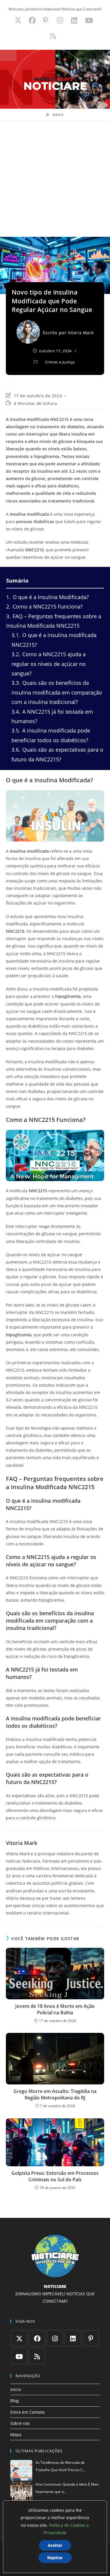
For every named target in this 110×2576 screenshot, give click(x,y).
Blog (15, 2401)
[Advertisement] (55, 179)
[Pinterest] (91, 2338)
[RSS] (37, 2356)
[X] (19, 2338)
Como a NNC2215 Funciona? (44, 606)
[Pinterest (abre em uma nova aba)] (45, 20)
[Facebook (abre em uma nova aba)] (32, 20)
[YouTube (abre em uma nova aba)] (89, 20)
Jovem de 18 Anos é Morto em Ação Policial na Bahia (55, 2009)
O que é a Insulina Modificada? (48, 597)
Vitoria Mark (81, 333)
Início (16, 2389)
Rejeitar (55, 2558)
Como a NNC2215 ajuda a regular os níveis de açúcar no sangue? (49, 664)
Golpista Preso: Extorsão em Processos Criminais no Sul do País (55, 2176)
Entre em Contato (27, 2412)
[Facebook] (37, 2338)
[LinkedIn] (73, 2338)
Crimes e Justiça (60, 362)
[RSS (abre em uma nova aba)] (52, 36)
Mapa (16, 2434)
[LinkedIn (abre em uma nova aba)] (74, 20)
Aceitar (55, 2545)
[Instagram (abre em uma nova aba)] (60, 20)
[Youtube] (19, 2356)
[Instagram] (55, 2338)
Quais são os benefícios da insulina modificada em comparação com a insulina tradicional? (57, 692)
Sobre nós (20, 2423)
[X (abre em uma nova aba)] (18, 20)
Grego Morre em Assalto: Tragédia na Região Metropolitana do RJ (55, 2094)
